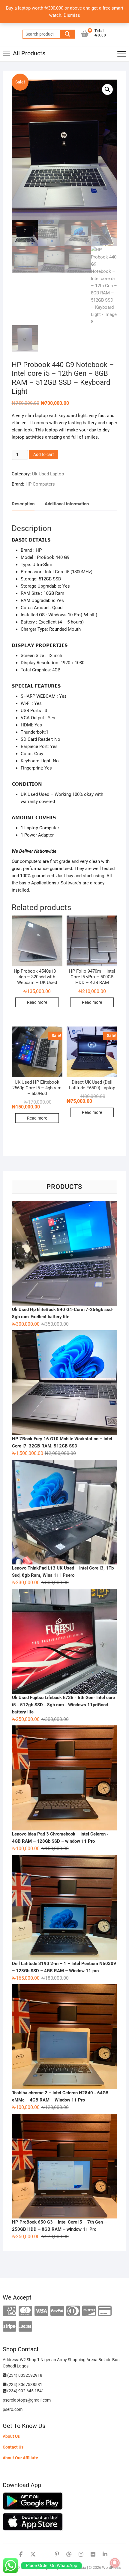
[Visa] (41, 2311)
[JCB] (25, 2327)
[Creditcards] (105, 2311)
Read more (37, 1002)
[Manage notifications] (115, 2563)
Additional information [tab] (67, 504)
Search (67, 34)
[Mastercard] (25, 2311)
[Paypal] (57, 2311)
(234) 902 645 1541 (25, 2391)
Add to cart (44, 454)
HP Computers (40, 484)
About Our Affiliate (20, 2458)
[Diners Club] (73, 2311)
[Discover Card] (89, 2311)
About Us (11, 2436)
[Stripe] (9, 2327)
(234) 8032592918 (24, 2375)
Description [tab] (23, 504)
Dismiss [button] (72, 15)
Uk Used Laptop (48, 474)
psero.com (13, 2409)
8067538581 (30, 2385)
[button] (107, 89)
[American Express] (9, 2311)
